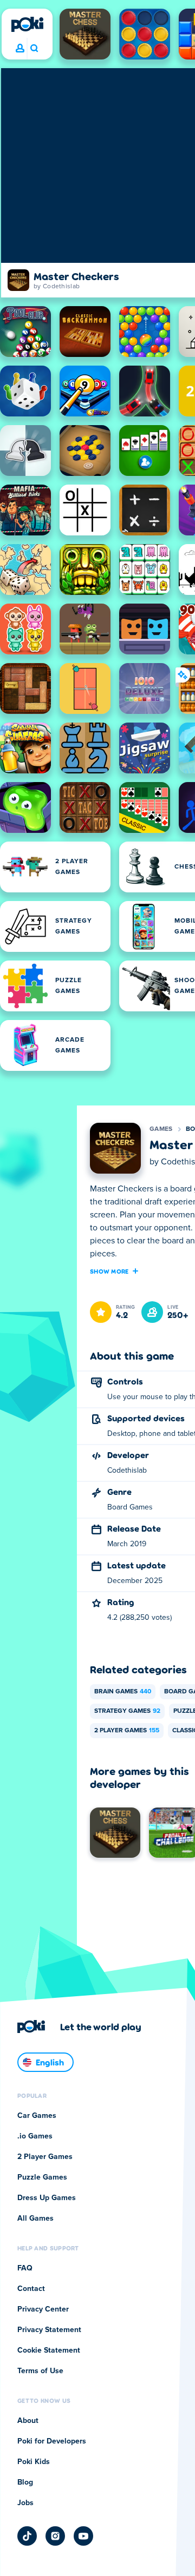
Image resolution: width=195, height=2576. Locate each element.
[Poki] (27, 24)
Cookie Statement (49, 2350)
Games (161, 1129)
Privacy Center (43, 2309)
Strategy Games (127, 1711)
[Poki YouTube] (83, 2536)
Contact (31, 2289)
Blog (25, 2482)
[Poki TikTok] (27, 2536)
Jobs (25, 2503)
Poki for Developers (52, 2441)
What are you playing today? (34, 49)
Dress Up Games (47, 2198)
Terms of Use (40, 2371)
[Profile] (20, 49)
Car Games (37, 2116)
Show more (109, 1271)
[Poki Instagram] (55, 2536)
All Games (35, 2219)
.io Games (35, 2136)
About (28, 2421)
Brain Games (123, 1692)
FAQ (25, 2268)
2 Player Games (127, 1731)
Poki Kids (34, 2462)
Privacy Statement (49, 2330)
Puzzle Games (42, 2177)
